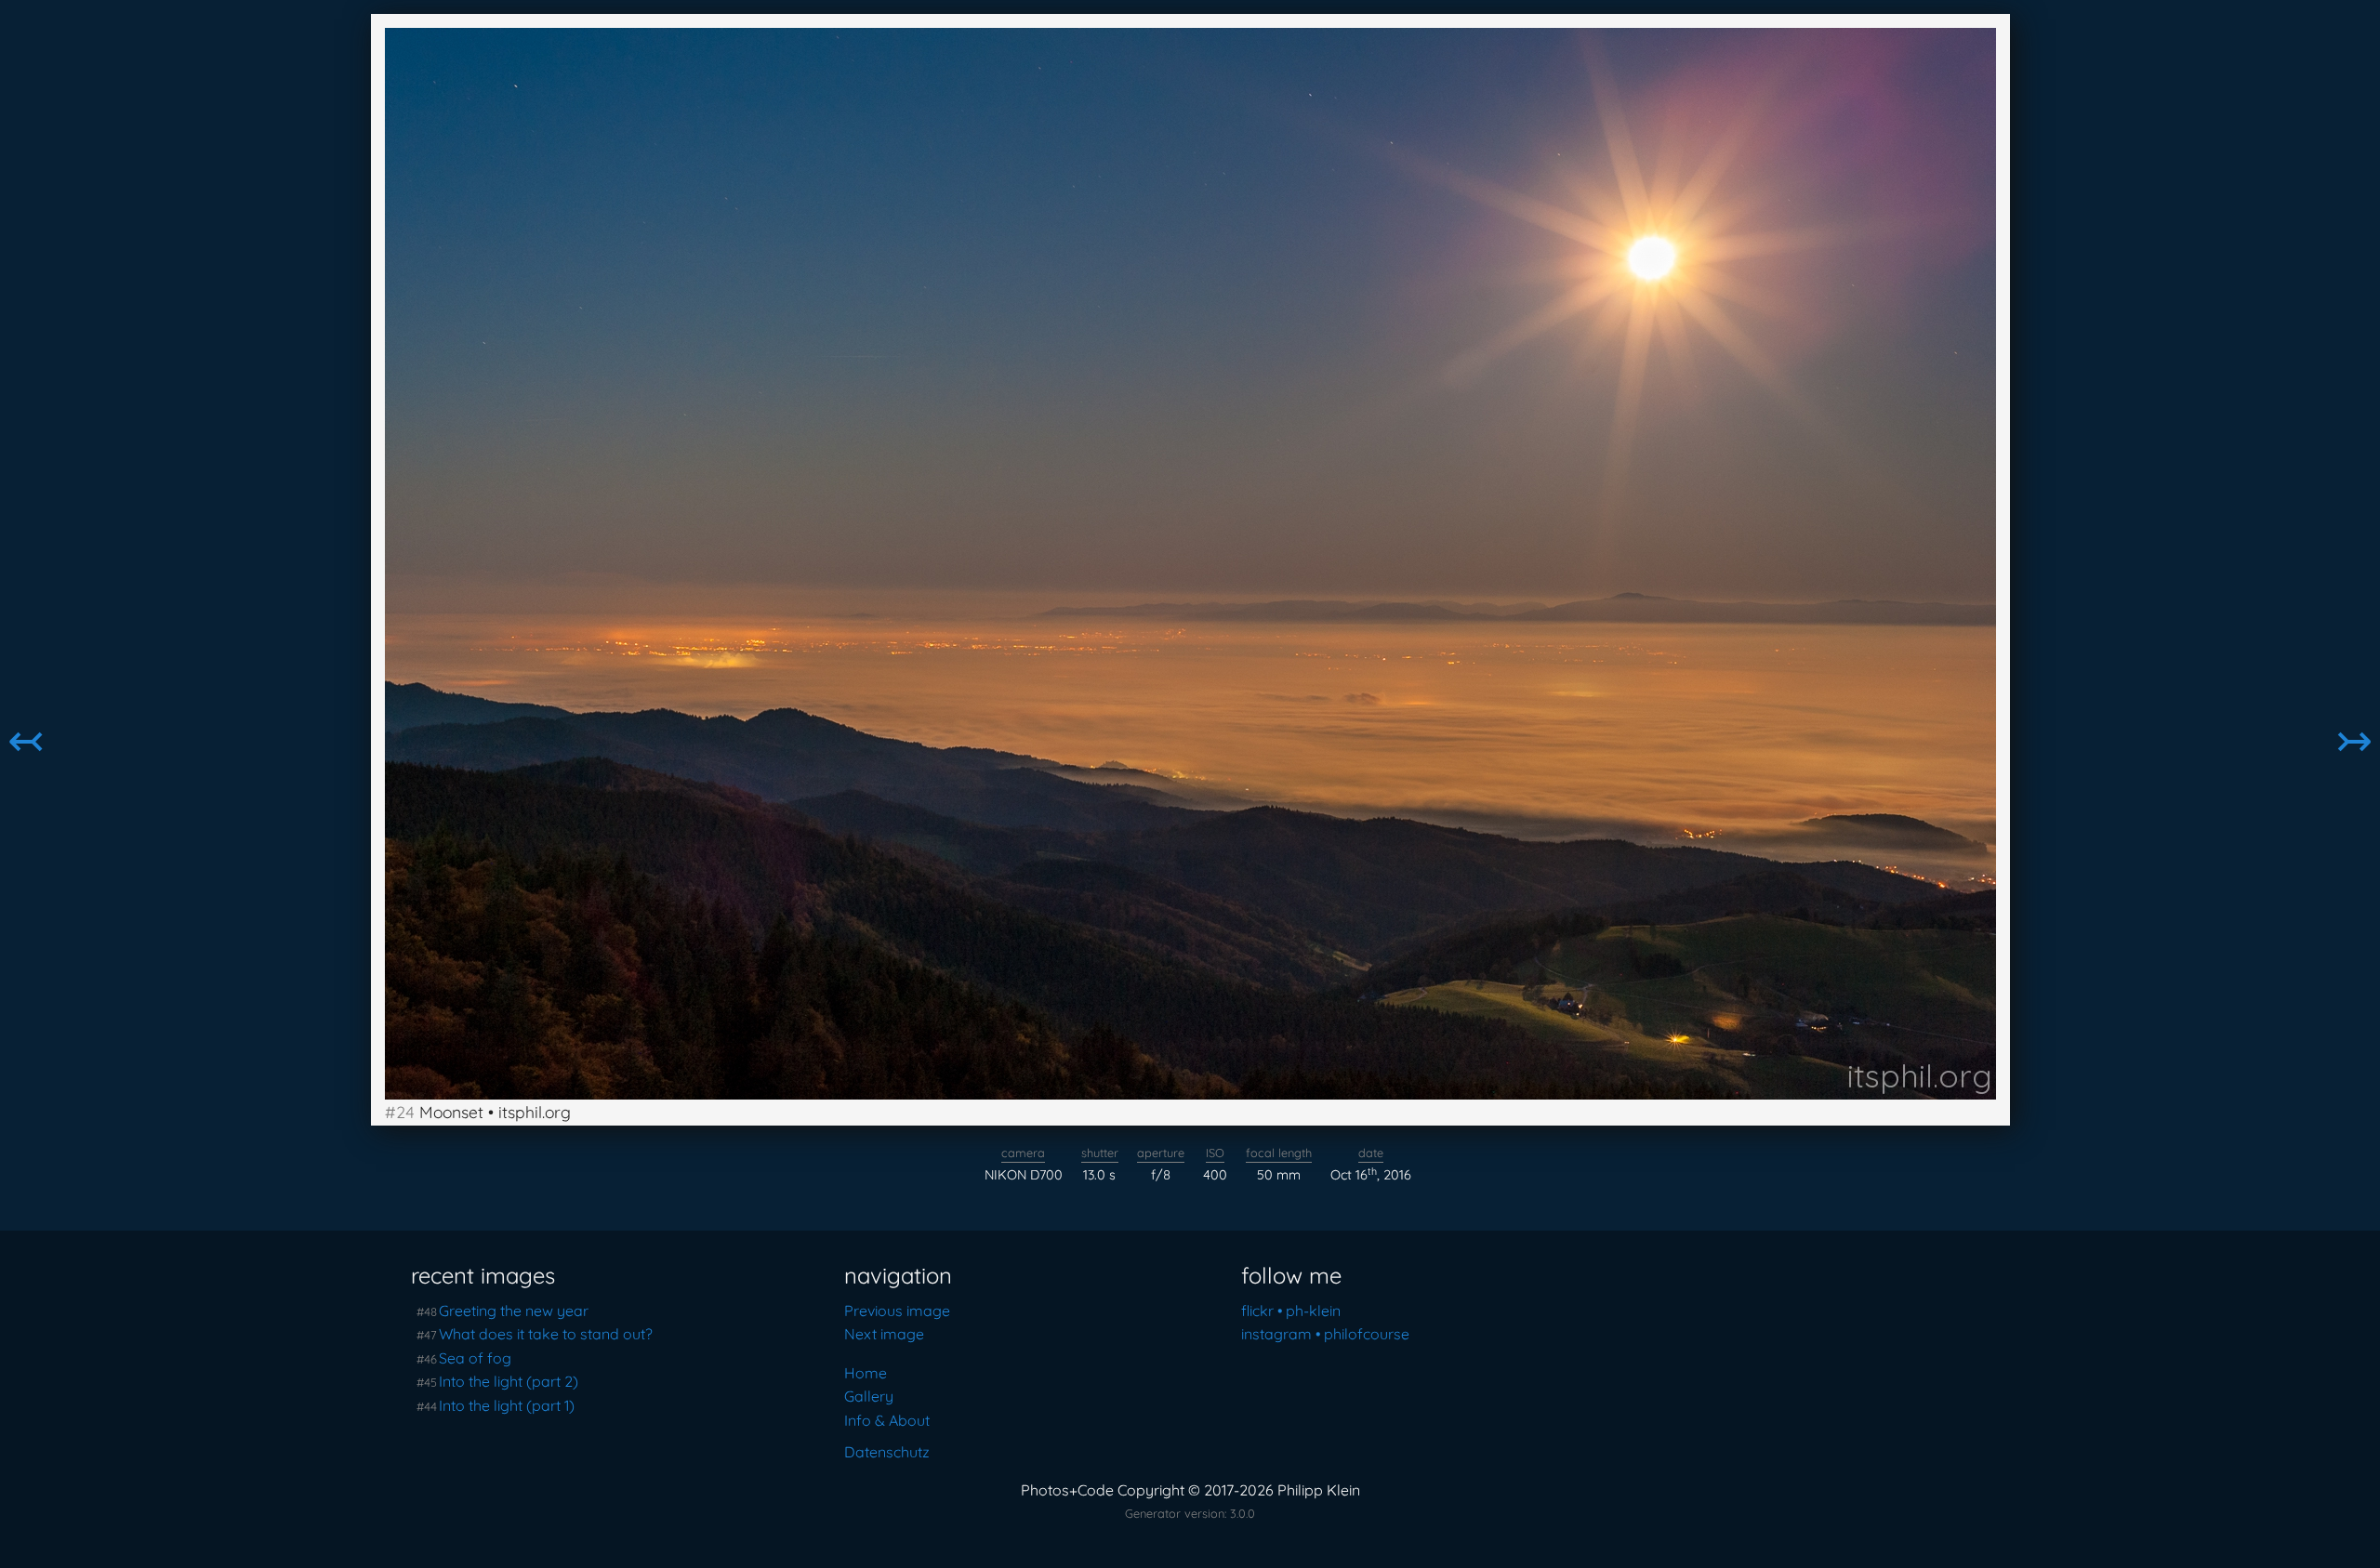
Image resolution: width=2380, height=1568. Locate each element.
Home (866, 1373)
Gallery (869, 1396)
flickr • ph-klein (1291, 1311)
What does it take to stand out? (546, 1334)
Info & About (887, 1420)
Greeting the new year (514, 1311)
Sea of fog (475, 1358)
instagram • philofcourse (1325, 1334)
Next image (884, 1334)
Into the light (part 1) (507, 1405)
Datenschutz (887, 1452)
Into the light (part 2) (509, 1381)
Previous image (897, 1311)
